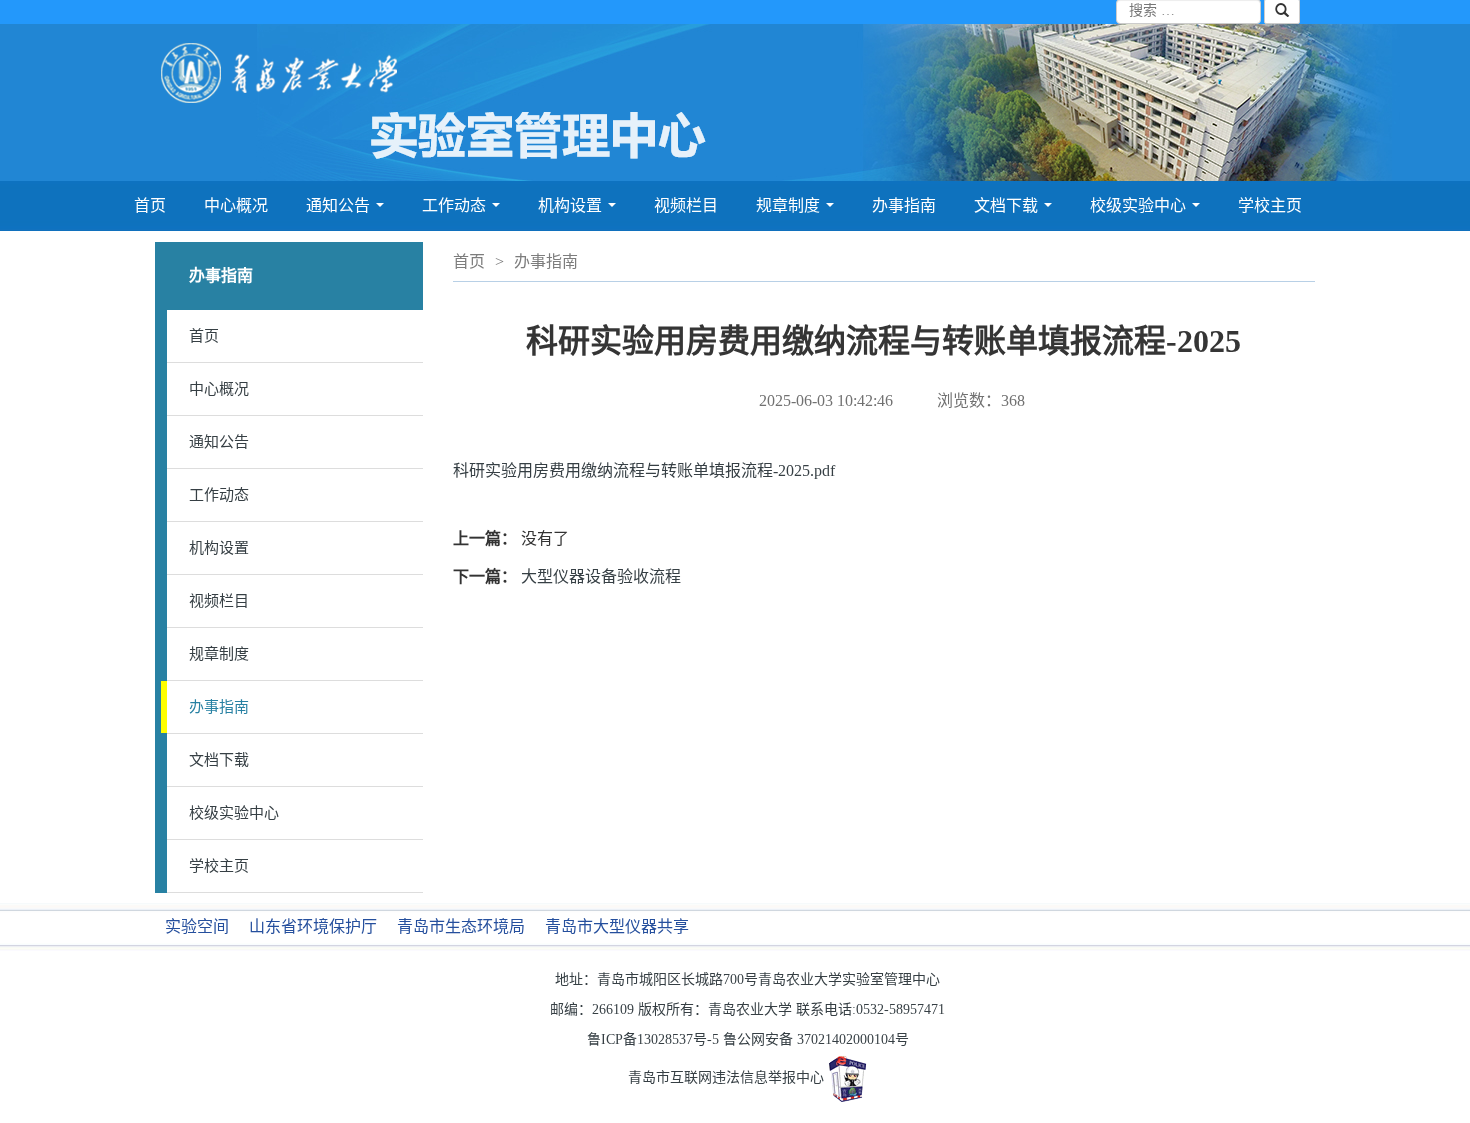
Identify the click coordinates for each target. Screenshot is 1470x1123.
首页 (150, 205)
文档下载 (1013, 211)
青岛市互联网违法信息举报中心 (726, 1078)
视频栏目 (686, 205)
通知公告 (345, 211)
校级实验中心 (1145, 211)
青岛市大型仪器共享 (617, 926)
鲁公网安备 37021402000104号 (816, 1039)
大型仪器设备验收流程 (601, 576)
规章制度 (795, 211)
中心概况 (236, 205)
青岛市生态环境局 (461, 926)
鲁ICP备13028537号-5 (653, 1039)
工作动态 (461, 211)
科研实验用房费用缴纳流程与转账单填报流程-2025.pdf (644, 470)
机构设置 (577, 211)
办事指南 (904, 205)
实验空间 (197, 926)
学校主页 (1270, 205)
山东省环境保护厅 (313, 926)
